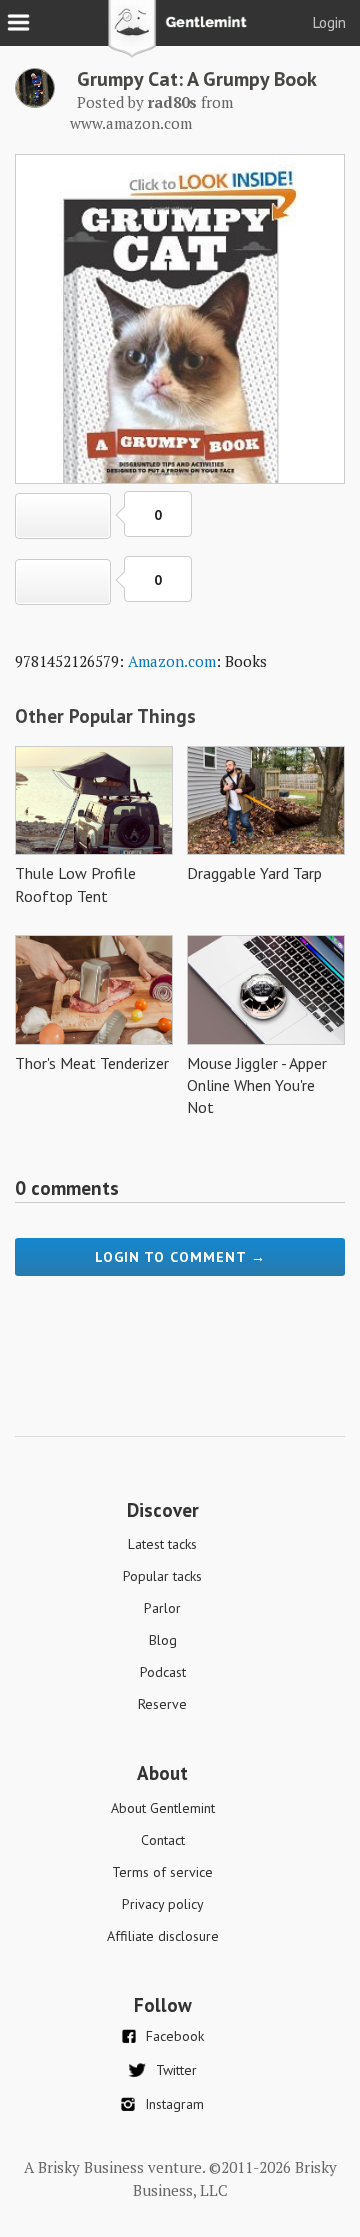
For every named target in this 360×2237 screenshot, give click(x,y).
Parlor (162, 1608)
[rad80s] (35, 102)
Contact (163, 1840)
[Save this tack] (63, 582)
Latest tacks (162, 1544)
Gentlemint (180, 36)
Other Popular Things (105, 716)
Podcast (163, 1672)
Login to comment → (180, 1257)
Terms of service (162, 1872)
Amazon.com (172, 661)
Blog (163, 1640)
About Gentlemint (163, 1808)
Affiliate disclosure (163, 1936)
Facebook (175, 2036)
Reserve (162, 1704)
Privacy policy (163, 1904)
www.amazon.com (131, 123)
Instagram (174, 2104)
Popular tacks (162, 1576)
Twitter (176, 2070)
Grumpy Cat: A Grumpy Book (197, 79)
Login (329, 22)
